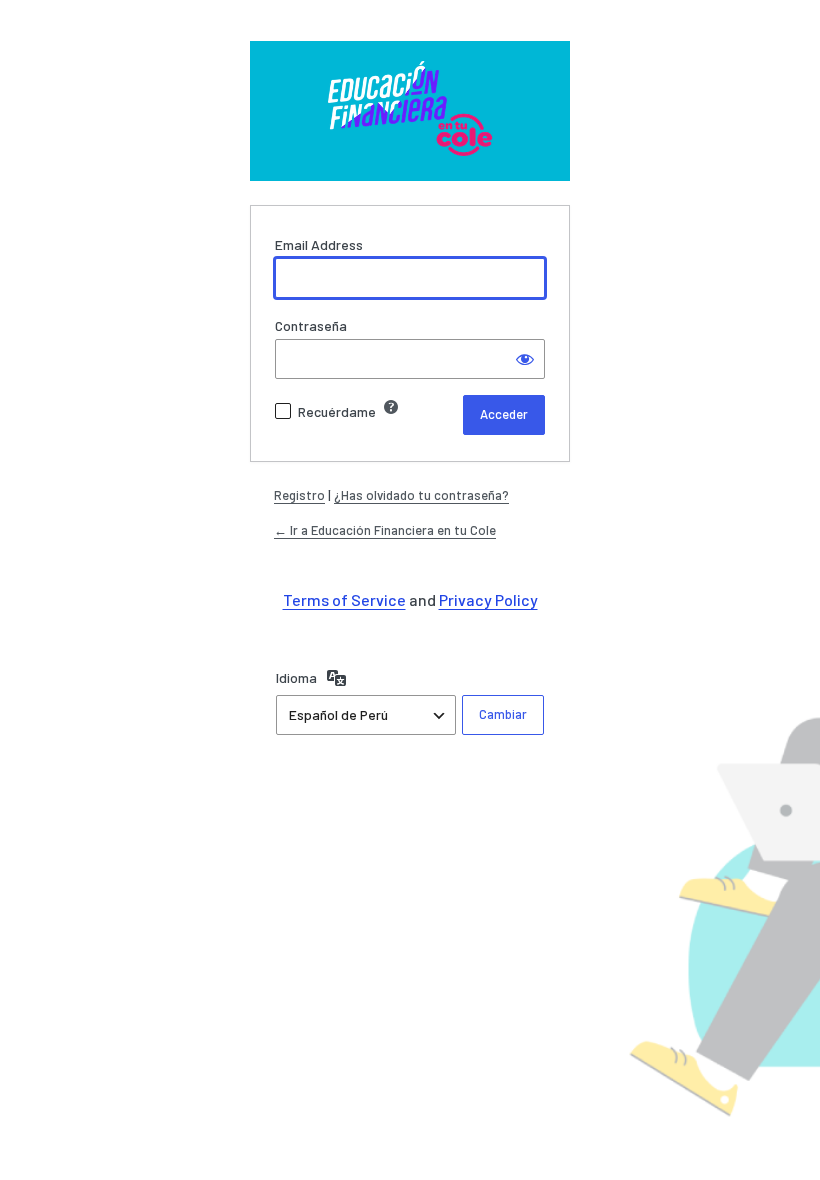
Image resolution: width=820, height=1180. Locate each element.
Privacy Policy (488, 599)
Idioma (296, 677)
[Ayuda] (391, 407)
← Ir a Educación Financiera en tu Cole (385, 530)
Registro (299, 495)
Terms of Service (344, 599)
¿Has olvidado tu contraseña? (421, 495)
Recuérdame (337, 411)
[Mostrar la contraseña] (525, 359)
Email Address (319, 244)
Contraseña (311, 325)
